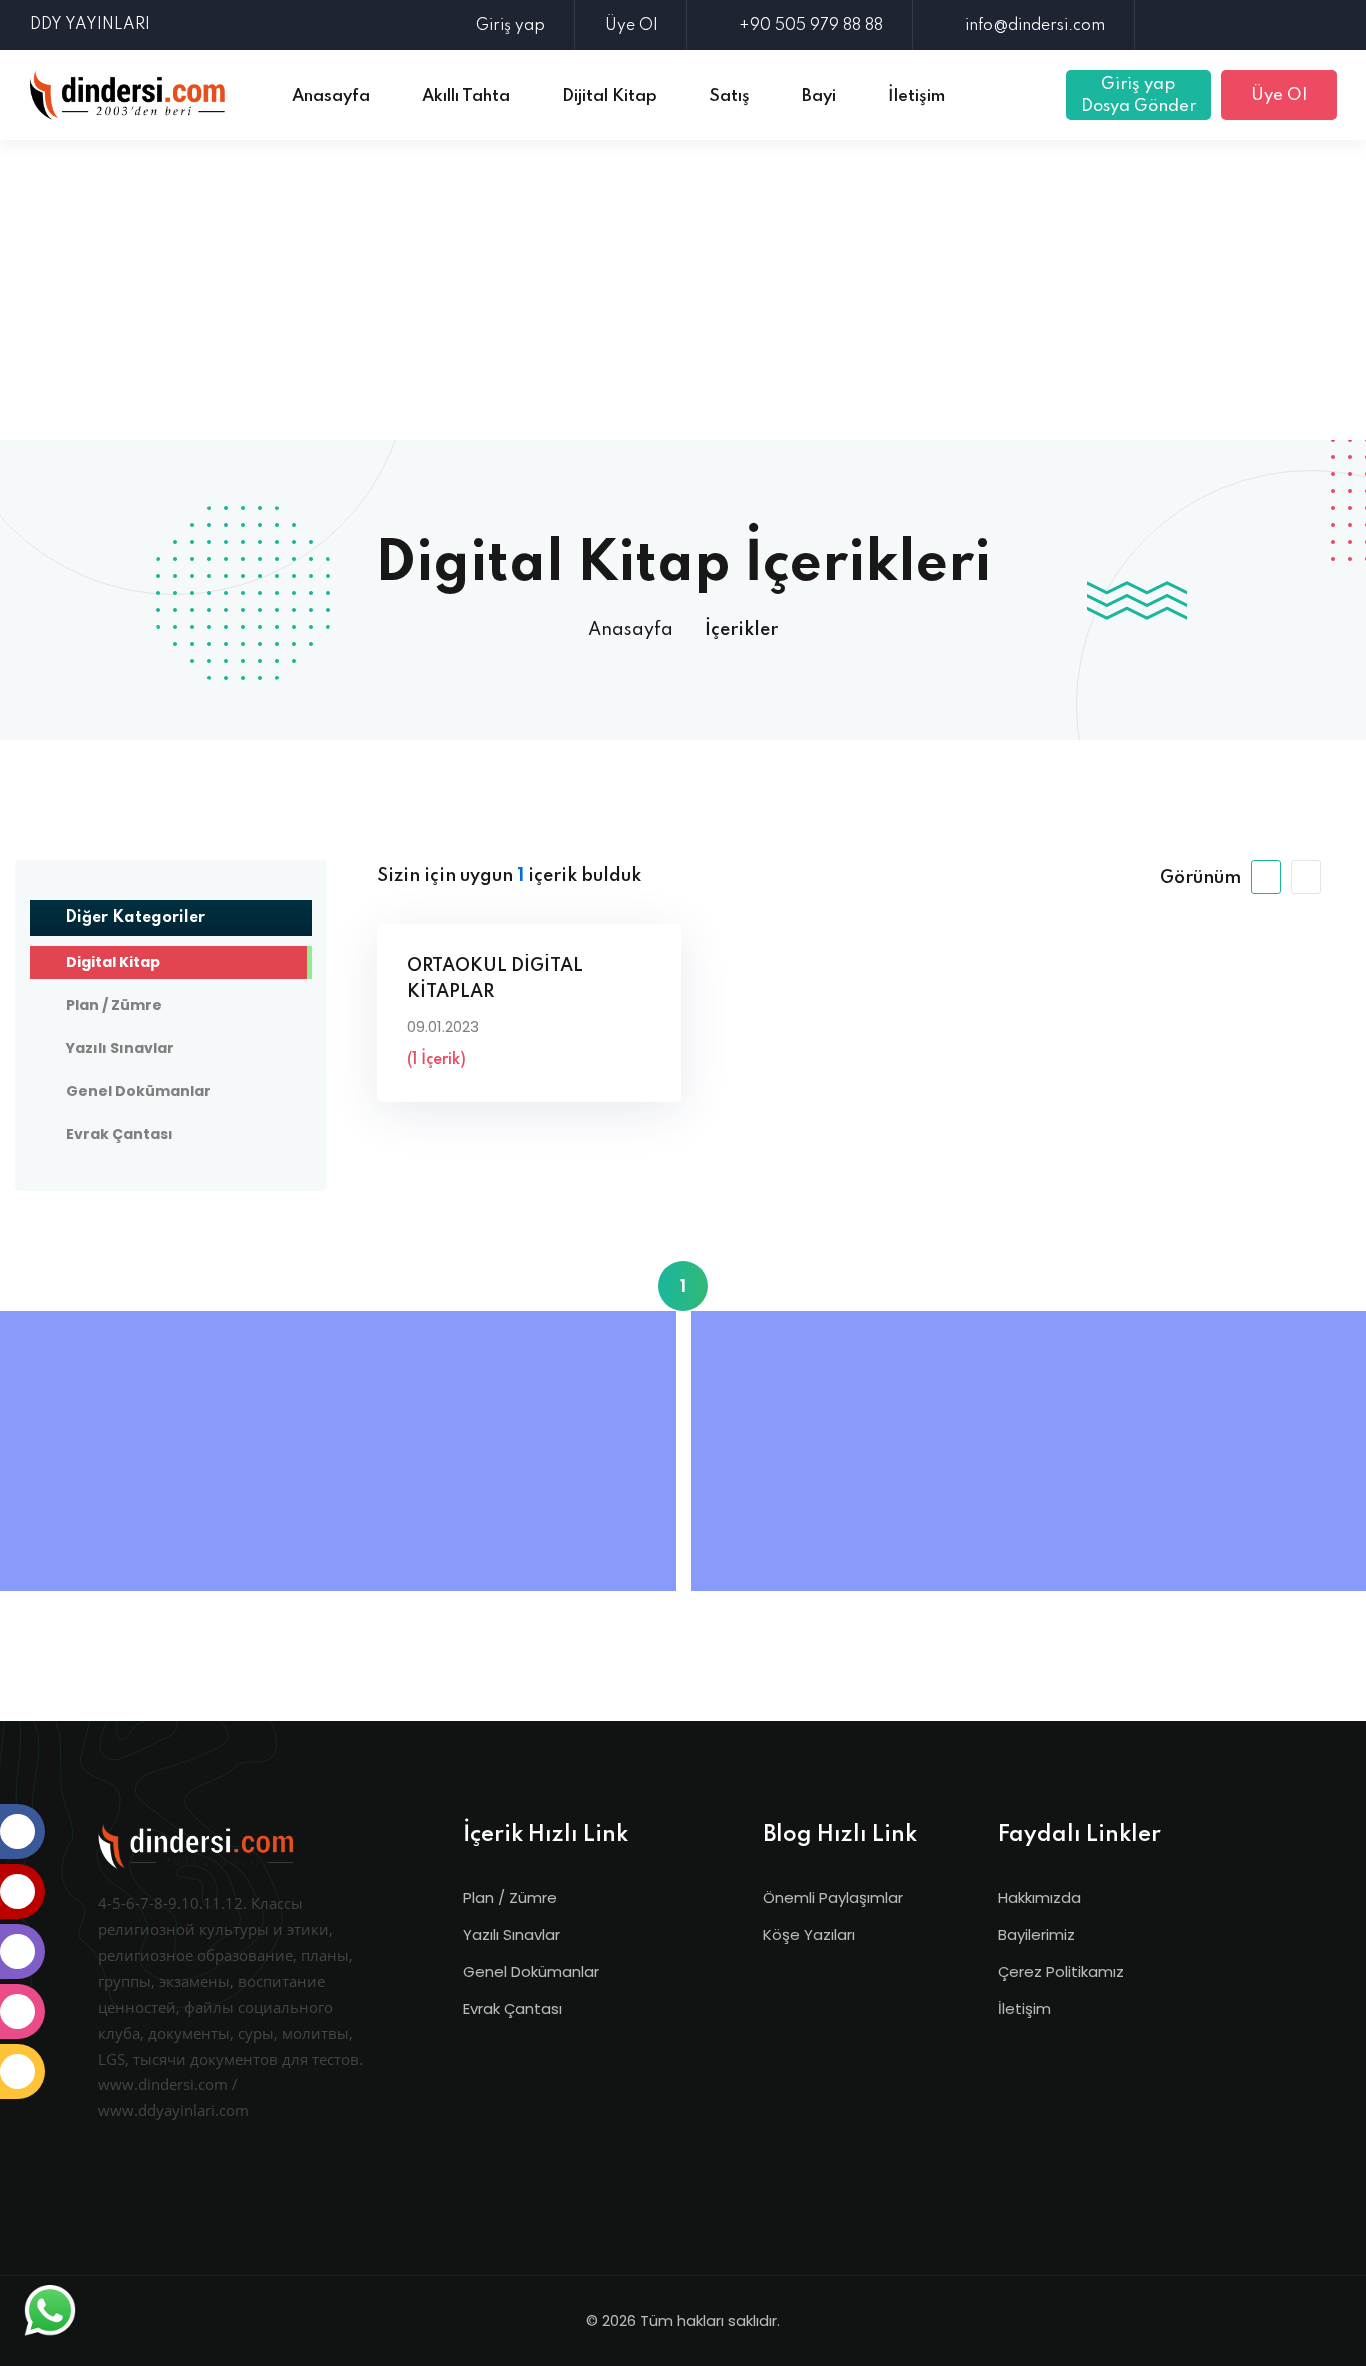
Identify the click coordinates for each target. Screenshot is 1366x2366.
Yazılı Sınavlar (511, 1934)
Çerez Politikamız (1061, 1971)
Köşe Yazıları (809, 1934)
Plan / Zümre (510, 1897)
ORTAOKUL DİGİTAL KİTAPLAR (495, 979)
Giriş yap (510, 26)
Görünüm (1200, 878)
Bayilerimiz (1036, 1934)
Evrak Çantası (512, 2008)
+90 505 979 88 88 (811, 26)
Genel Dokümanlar (531, 1971)
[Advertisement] (683, 290)
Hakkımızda (1039, 1897)
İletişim (1024, 2008)
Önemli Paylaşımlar (833, 1897)
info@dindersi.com (1035, 26)
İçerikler (741, 630)
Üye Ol (631, 26)
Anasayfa (630, 630)
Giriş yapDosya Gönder (1138, 95)
